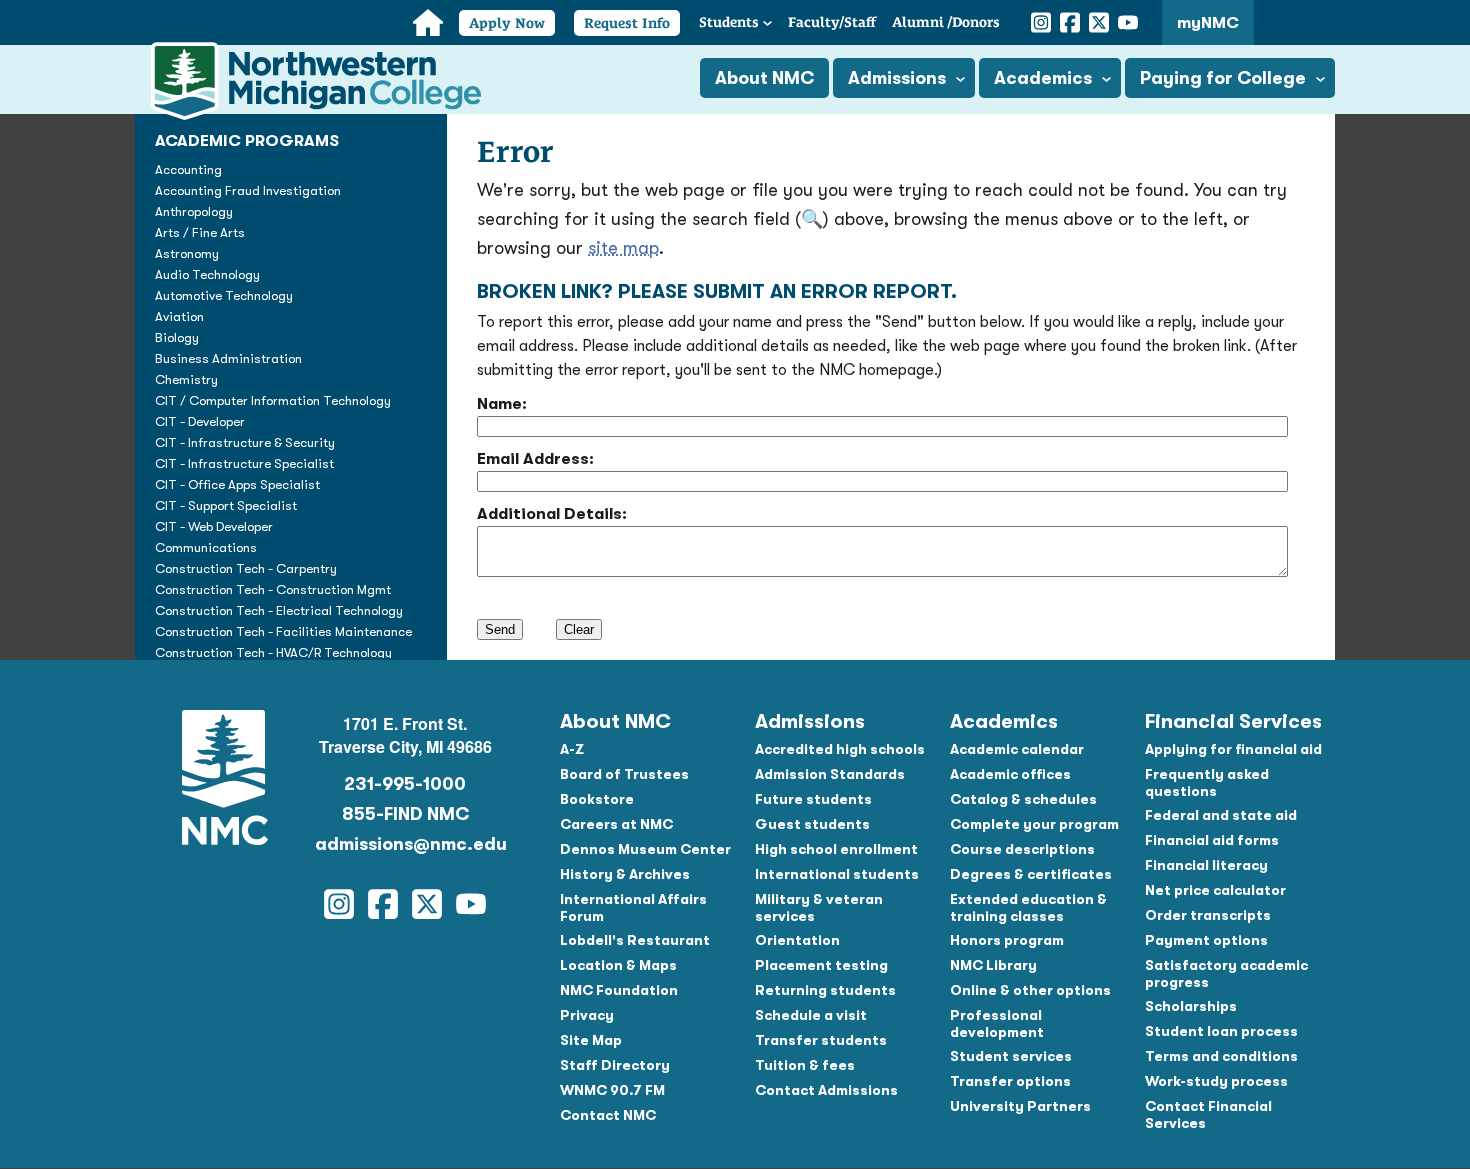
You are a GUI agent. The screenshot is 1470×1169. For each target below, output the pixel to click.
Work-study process (1216, 1081)
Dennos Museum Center (645, 849)
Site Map (591, 1040)
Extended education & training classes (1028, 907)
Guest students (812, 824)
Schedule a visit (811, 1015)
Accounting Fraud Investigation (248, 190)
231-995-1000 (405, 784)
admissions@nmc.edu (405, 844)
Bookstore (597, 799)
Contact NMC (608, 1115)
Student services (1011, 1056)
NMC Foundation (619, 990)
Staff (832, 22)
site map (623, 248)
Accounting (188, 169)
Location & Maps (618, 965)
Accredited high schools (840, 749)
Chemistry (186, 379)
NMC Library (993, 965)
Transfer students (821, 1040)
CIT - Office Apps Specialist (237, 484)
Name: (502, 404)
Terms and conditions (1221, 1056)
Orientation (797, 940)
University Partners (1020, 1106)
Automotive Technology (224, 295)
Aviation (179, 316)
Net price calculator (1215, 890)
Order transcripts (1208, 915)
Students (729, 22)
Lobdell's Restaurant (635, 940)
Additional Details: (552, 514)
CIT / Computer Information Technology (273, 400)
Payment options (1206, 940)
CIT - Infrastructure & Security (245, 442)
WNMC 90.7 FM (612, 1090)
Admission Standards (830, 774)
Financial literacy (1206, 865)
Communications (206, 547)
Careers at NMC (616, 824)
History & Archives (625, 874)
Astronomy (187, 253)
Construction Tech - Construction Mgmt (273, 589)
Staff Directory (615, 1065)
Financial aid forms (1212, 840)
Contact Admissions (826, 1090)
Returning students (825, 990)
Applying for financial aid (1233, 749)
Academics (1043, 78)
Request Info (627, 23)
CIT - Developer (200, 421)
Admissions (897, 78)
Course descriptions (1022, 849)
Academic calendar (1017, 749)
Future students (813, 799)
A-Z (572, 749)
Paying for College (1223, 78)
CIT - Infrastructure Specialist (244, 463)
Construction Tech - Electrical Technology (279, 610)
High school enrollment (836, 849)
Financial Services (1233, 721)
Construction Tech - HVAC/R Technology (273, 652)
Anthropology (194, 211)
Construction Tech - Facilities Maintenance (283, 631)
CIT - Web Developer (214, 526)
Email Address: (535, 459)
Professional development (997, 1023)
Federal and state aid (1221, 815)
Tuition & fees (805, 1065)
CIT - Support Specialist (226, 505)
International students (837, 874)
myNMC (1208, 23)
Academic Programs (247, 141)
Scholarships (1191, 1006)
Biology (177, 337)
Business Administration (228, 358)
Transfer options (1010, 1081)
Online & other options (1030, 990)
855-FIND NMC (405, 814)
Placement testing (821, 965)
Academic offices (1010, 774)
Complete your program (1034, 824)
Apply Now (507, 23)
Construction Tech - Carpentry (246, 568)
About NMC (764, 78)
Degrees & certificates (1031, 874)
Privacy (587, 1015)
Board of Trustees (624, 774)
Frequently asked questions (1207, 782)
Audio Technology (207, 274)
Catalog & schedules (1023, 799)
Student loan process (1221, 1031)
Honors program (1007, 940)
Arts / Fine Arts (200, 232)
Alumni (946, 22)
